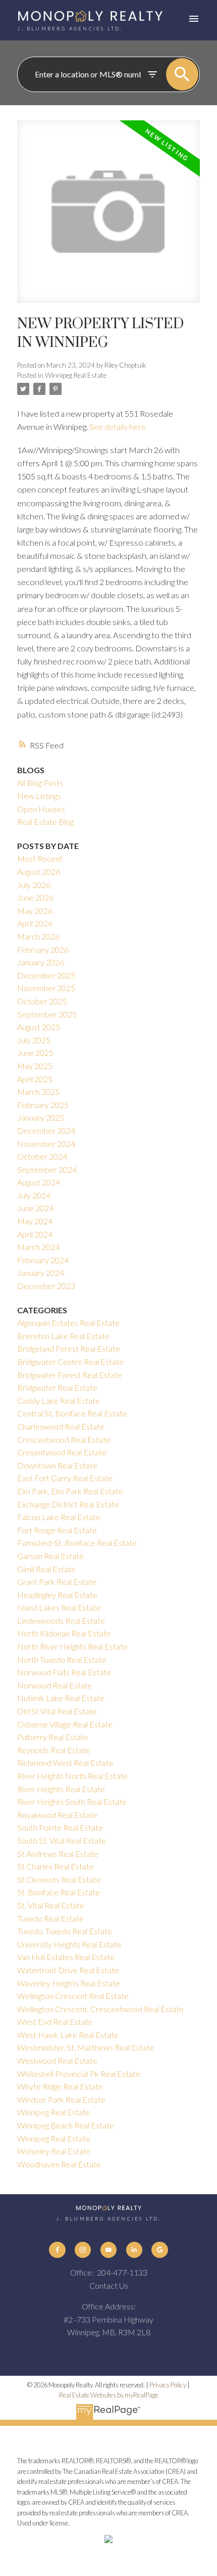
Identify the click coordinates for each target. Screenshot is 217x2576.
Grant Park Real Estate (57, 1582)
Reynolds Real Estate (54, 1750)
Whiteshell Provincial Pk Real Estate (79, 2074)
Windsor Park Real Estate (61, 2099)
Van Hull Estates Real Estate (66, 1957)
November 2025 (46, 988)
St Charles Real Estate (56, 1866)
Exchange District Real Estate (68, 1504)
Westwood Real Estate (57, 2060)
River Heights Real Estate (61, 1789)
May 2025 (35, 1066)
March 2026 (38, 936)
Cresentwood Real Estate (62, 1452)
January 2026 (41, 962)
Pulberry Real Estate (53, 1737)
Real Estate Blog (45, 821)
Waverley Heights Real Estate (69, 1983)
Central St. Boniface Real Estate (72, 1413)
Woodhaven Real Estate (59, 2164)
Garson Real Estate (50, 1556)
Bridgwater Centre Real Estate (70, 1362)
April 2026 (35, 923)
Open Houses (41, 809)
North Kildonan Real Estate (64, 1633)
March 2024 (38, 1247)
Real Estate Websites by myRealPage (109, 2395)
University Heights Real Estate (69, 1944)
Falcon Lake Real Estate (59, 1517)
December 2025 (46, 975)
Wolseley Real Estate (54, 2151)
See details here (118, 427)
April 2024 (35, 1234)
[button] (57, 2250)
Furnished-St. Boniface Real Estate (77, 1543)
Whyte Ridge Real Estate (60, 2086)
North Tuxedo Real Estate (62, 1659)
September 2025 (47, 1014)
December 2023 (46, 1286)
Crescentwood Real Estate (64, 1439)
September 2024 (47, 1169)
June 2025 (35, 1053)
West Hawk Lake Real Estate (68, 2035)
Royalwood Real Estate (57, 1815)
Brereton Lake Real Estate (63, 1336)
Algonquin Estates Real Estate (68, 1323)
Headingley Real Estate (57, 1595)
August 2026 (39, 872)
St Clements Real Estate (59, 1879)
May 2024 (35, 1221)
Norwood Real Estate (55, 1685)
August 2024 (39, 1182)
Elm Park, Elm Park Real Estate (70, 1491)
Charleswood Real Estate (61, 1426)
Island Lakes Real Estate (59, 1607)
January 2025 (41, 1117)
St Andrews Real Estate (58, 1854)
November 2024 (46, 1144)
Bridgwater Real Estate (57, 1387)
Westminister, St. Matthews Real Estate (86, 2047)
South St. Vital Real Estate (62, 1840)
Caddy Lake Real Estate (59, 1401)
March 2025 (38, 1092)
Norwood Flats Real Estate (64, 1672)
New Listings (39, 796)
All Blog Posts (40, 783)
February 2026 (43, 949)
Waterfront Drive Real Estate (68, 1970)
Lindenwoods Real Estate (61, 1620)
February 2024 (43, 1260)
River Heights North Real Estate (72, 1776)
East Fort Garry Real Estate (65, 1478)
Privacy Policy (168, 2385)
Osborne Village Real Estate (65, 1724)
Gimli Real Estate (46, 1569)
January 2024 (41, 1273)
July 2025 (34, 1040)
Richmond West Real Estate (65, 1763)
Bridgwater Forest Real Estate (70, 1375)
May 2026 (35, 911)
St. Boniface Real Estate (59, 1892)
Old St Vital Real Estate (57, 1711)
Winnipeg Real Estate (76, 375)
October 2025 (42, 1001)
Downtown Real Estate (57, 1465)
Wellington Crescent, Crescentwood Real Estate (100, 2009)
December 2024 (46, 1130)
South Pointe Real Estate (60, 1827)
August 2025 (39, 1027)
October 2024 (42, 1156)
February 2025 (43, 1105)
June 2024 (35, 1208)
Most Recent (40, 858)
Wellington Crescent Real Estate (73, 1996)
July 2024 (34, 1195)
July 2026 (34, 885)
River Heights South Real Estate (72, 1802)
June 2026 (35, 897)
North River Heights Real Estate (72, 1646)
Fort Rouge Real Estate (57, 1530)
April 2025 (35, 1079)
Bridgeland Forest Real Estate (69, 1348)
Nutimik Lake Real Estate (61, 1698)
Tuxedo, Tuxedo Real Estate (65, 1931)
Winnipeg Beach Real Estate (66, 2125)
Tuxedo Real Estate (50, 1918)
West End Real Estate (55, 2022)
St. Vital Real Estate (51, 1905)
